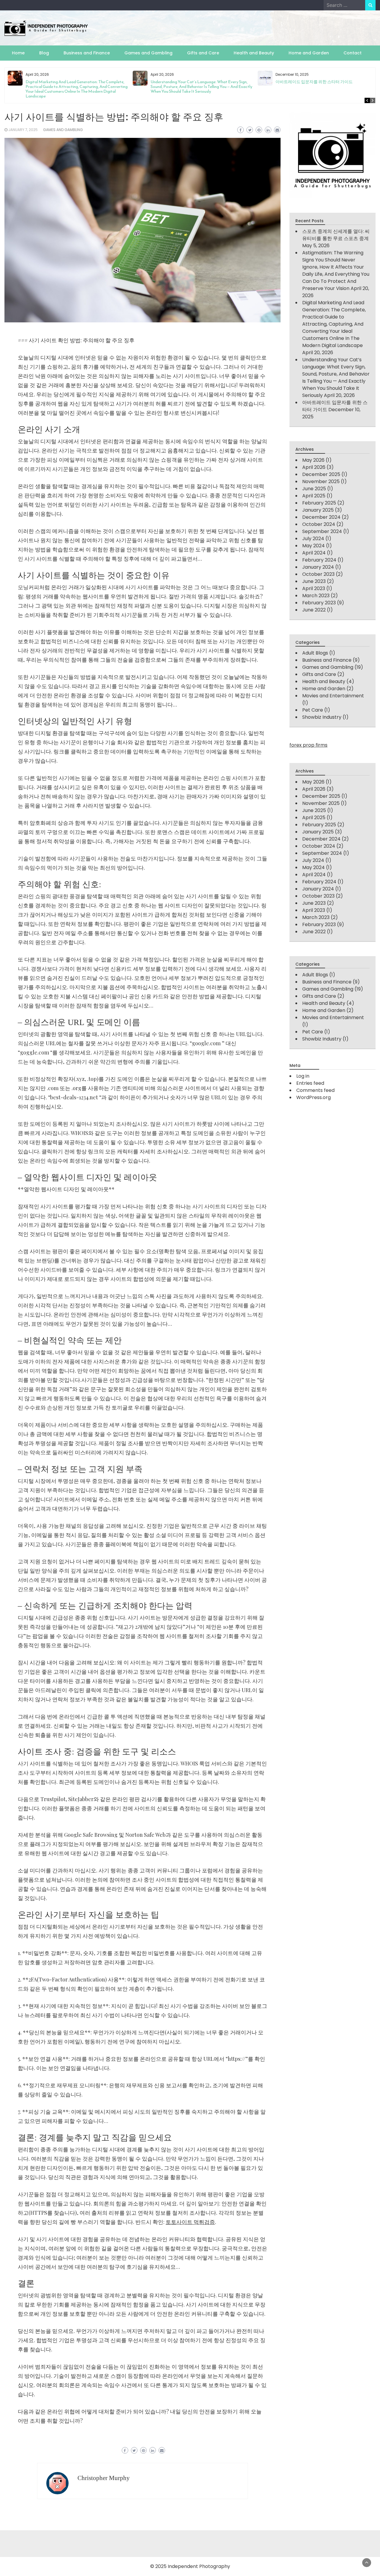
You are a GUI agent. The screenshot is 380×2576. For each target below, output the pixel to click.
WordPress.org (313, 1097)
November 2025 (321, 481)
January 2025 (318, 510)
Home (18, 53)
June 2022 (314, 610)
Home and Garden (309, 53)
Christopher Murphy (104, 2478)
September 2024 (322, 531)
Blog (44, 53)
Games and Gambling (148, 53)
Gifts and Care (203, 53)
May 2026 (313, 460)
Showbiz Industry (322, 717)
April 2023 (314, 588)
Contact (353, 53)
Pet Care (313, 710)
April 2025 (314, 496)
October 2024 (319, 524)
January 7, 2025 (23, 130)
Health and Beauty (254, 53)
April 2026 (314, 467)
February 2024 (319, 560)
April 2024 (314, 553)
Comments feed (315, 1090)
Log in (303, 1076)
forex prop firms (308, 745)
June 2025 (314, 489)
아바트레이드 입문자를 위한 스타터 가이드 (314, 82)
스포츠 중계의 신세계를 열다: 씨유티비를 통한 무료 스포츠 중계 (336, 235)
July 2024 (313, 539)
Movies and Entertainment (333, 696)
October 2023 (318, 574)
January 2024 (318, 567)
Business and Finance (87, 53)
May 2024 (313, 546)
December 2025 (321, 474)
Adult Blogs (315, 653)
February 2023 (319, 603)
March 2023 (316, 596)
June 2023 (314, 581)
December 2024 (321, 517)
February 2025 (319, 503)
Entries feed (310, 1083)
